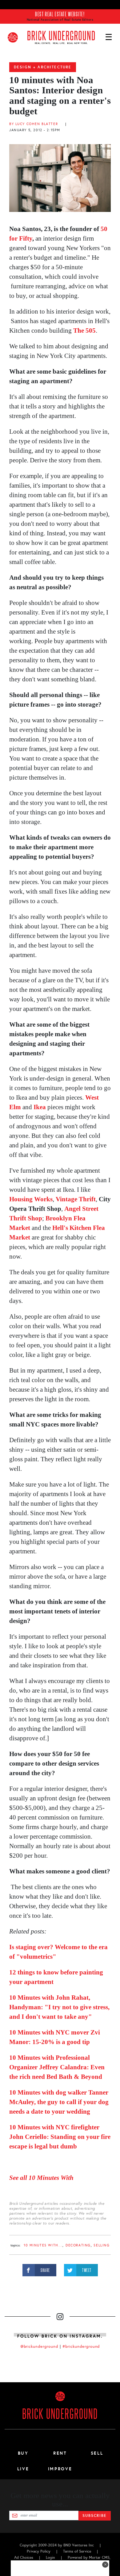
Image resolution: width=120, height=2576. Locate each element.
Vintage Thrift (76, 1199)
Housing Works (31, 1199)
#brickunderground (81, 2347)
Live (23, 2469)
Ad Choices (24, 2558)
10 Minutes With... (43, 2245)
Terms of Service (77, 2551)
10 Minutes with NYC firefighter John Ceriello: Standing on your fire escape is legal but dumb (60, 2137)
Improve (60, 2469)
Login (50, 2558)
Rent (60, 2453)
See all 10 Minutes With (42, 2178)
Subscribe (95, 2516)
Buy (23, 2453)
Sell (97, 2453)
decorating (78, 2245)
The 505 (84, 331)
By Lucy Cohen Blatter (34, 124)
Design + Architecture (43, 67)
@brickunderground (39, 2347)
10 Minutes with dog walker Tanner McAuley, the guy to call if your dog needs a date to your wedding (59, 2102)
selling (102, 2245)
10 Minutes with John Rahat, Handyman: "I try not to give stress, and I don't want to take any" (59, 2007)
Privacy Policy (39, 2551)
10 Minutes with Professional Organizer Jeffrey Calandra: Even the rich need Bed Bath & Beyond (57, 2067)
